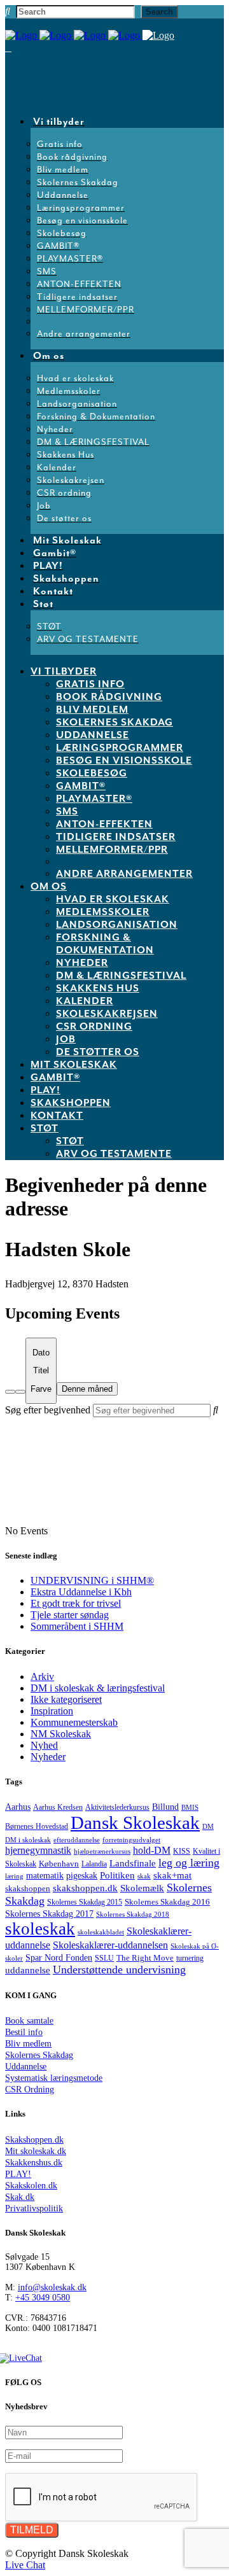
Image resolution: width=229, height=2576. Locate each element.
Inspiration (52, 1711)
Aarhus (18, 1807)
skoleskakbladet (101, 1932)
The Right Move (145, 1958)
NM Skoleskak (61, 1734)
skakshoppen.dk (85, 1888)
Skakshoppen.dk (34, 2140)
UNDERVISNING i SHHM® (92, 1580)
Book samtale (29, 2021)
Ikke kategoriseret (66, 1699)
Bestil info (24, 2032)
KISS (182, 1851)
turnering (190, 1958)
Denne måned (87, 1389)
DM (208, 1826)
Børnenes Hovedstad (37, 1826)
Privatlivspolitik (34, 2208)
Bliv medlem (28, 2044)
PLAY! (18, 2174)
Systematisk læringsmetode (54, 2078)
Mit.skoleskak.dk (36, 2151)
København (59, 1864)
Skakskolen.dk (31, 2186)
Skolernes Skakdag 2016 (167, 1902)
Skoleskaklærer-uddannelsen (110, 1945)
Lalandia (94, 1864)
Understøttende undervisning (119, 1970)
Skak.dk (20, 2197)
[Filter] (20, 1392)
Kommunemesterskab (74, 1722)
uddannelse (28, 1970)
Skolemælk (142, 1888)
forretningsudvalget (131, 1840)
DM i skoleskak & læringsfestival (98, 1688)
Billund (165, 1807)
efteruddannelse (77, 1840)
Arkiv (42, 1676)
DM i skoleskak (28, 1840)
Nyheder (48, 1757)
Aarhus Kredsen (58, 1808)
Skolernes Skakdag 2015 (85, 1902)
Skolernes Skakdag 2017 (49, 1914)
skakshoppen (28, 1888)
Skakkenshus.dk (34, 2163)
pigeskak (82, 1876)
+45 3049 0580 (43, 2298)
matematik (45, 1875)
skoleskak (40, 1929)
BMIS (190, 1807)
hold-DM (152, 1850)
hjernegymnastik (38, 1850)
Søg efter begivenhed (48, 1410)
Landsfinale (133, 1863)
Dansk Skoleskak (135, 1823)
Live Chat (25, 2565)
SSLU (104, 1958)
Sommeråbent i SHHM (77, 1626)
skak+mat (172, 1875)
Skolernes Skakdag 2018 (133, 1914)
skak (144, 1876)
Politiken (117, 1875)
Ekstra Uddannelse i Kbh (81, 1592)
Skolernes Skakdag (39, 2055)
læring (14, 1876)
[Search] (10, 1392)
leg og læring (189, 1863)
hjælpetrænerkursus (102, 1851)
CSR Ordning (30, 2089)
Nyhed (44, 1745)
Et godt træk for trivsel (76, 1603)
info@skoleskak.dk (52, 2287)
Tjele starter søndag (70, 1615)
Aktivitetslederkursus (117, 1807)
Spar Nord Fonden (59, 1958)
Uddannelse (26, 2067)
